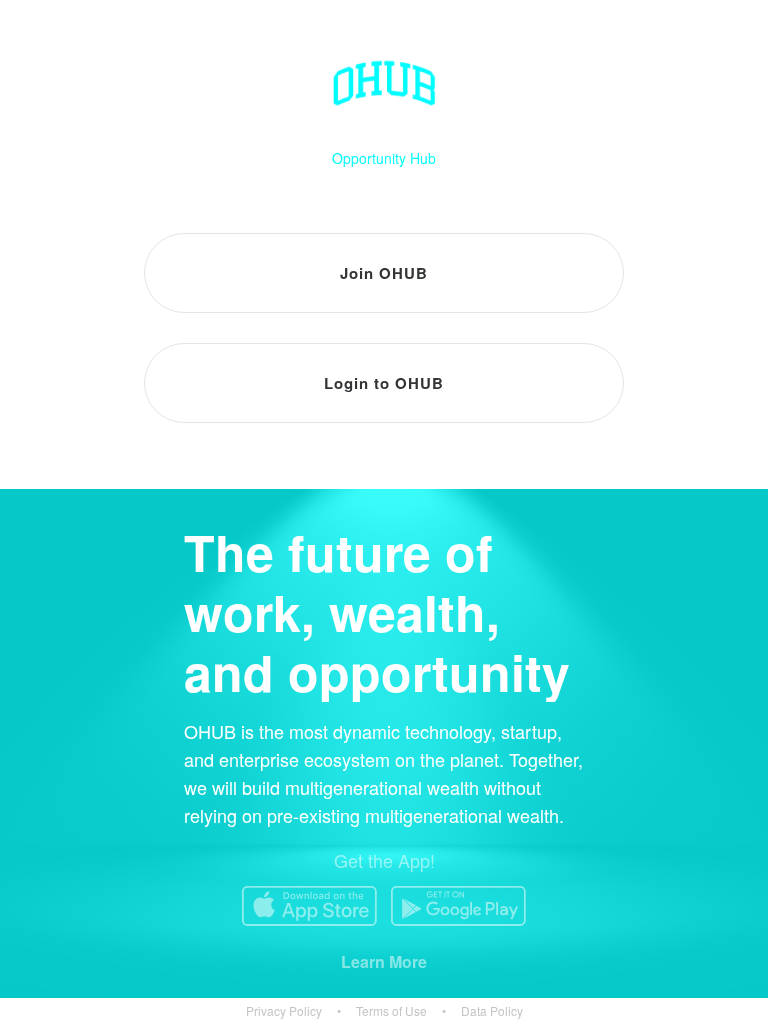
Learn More (384, 961)
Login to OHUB (384, 383)
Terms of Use (391, 1011)
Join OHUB (384, 273)
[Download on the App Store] (309, 906)
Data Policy (492, 1011)
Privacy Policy (284, 1011)
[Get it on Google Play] (458, 906)
